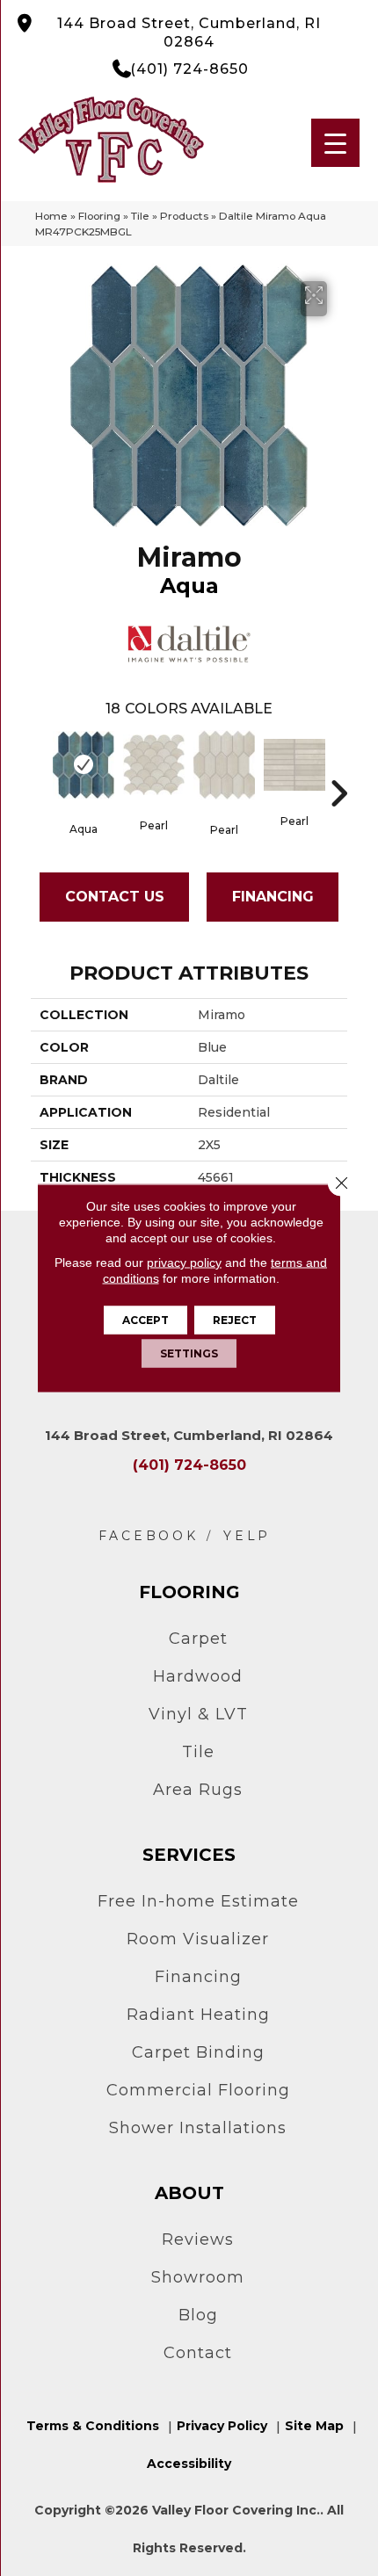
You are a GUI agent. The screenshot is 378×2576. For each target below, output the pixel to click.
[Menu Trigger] (335, 143)
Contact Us (115, 897)
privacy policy (184, 1263)
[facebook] (149, 1536)
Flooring (99, 216)
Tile (140, 216)
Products (184, 216)
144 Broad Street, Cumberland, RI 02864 (189, 33)
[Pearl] (154, 765)
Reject (235, 1320)
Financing (273, 897)
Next (338, 767)
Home (51, 216)
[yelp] (247, 1536)
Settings (189, 1353)
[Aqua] (84, 765)
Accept (145, 1320)
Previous (40, 767)
